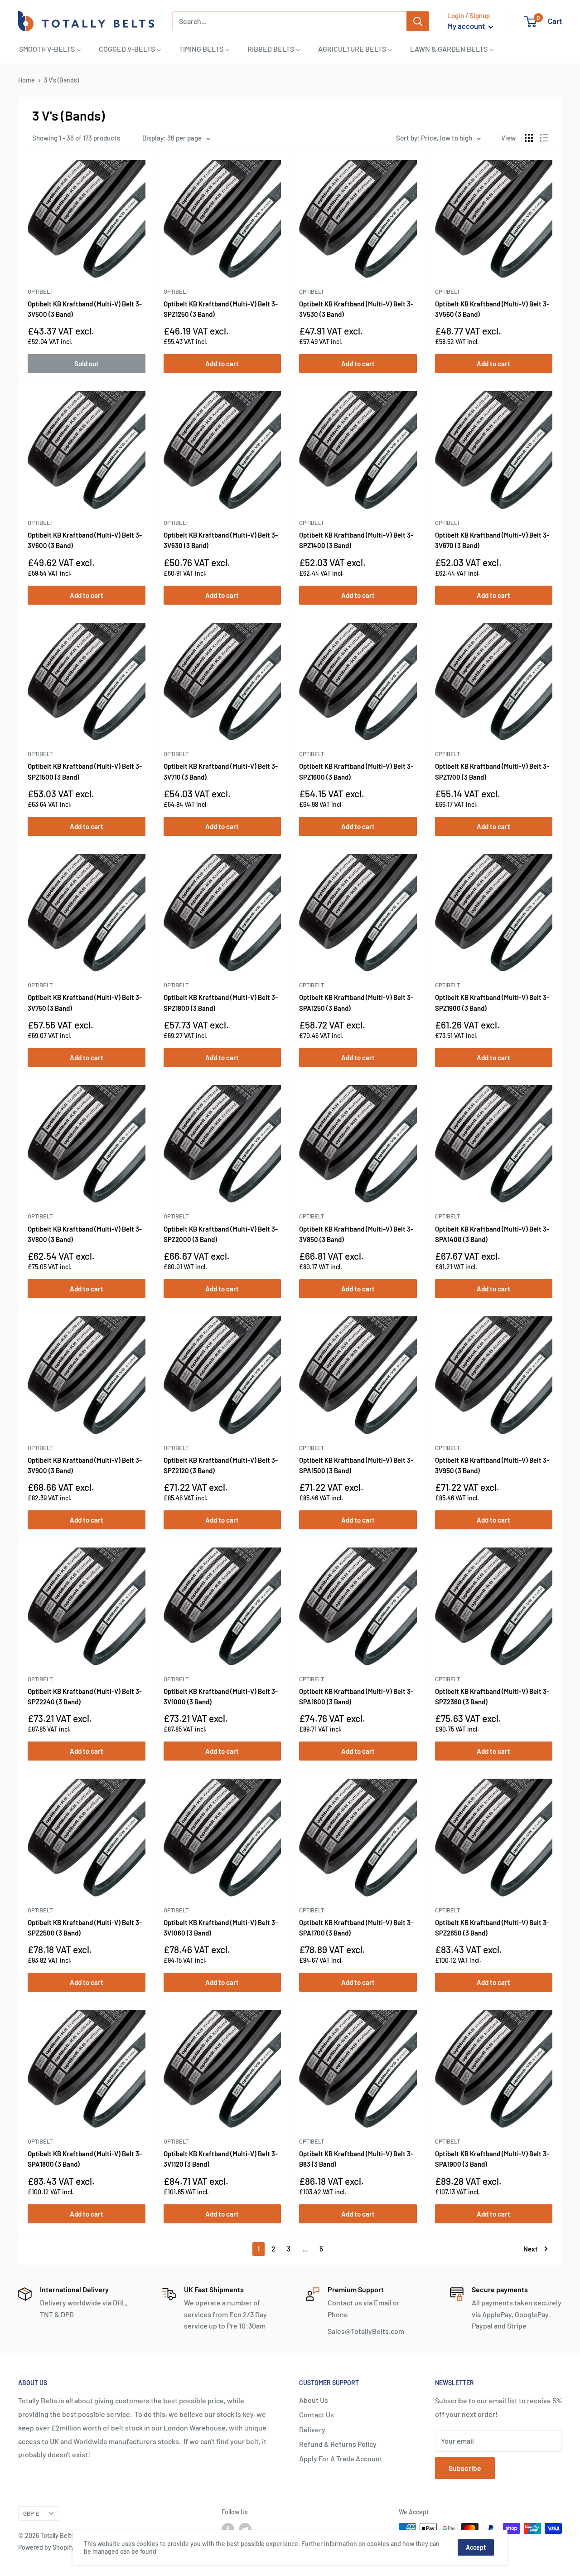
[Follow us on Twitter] (245, 2529)
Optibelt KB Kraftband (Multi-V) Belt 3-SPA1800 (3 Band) (85, 2159)
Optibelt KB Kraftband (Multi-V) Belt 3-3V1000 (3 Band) (221, 1696)
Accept (476, 2547)
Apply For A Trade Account (341, 2458)
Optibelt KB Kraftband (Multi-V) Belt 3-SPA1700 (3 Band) (356, 1928)
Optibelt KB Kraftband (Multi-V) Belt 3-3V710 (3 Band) (221, 771)
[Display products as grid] (529, 138)
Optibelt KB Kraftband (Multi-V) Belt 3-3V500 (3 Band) (85, 309)
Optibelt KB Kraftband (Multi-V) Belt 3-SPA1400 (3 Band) (492, 1234)
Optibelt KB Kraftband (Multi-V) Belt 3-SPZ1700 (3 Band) (492, 771)
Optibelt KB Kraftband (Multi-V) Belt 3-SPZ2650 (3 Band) (492, 1928)
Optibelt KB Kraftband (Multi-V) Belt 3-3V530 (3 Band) (356, 309)
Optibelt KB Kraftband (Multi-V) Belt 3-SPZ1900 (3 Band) (492, 1002)
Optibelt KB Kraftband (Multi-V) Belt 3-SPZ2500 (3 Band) (85, 1928)
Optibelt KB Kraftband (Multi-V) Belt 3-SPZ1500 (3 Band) (85, 771)
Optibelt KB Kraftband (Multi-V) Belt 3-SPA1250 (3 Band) (356, 1002)
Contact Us (317, 2414)
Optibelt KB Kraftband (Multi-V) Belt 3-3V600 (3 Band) (85, 540)
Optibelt (40, 291)
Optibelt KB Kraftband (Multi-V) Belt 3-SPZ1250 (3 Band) (221, 309)
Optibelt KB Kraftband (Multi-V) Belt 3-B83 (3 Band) (356, 2159)
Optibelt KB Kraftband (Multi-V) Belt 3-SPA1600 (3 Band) (356, 1696)
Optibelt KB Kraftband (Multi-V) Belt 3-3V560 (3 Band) (492, 309)
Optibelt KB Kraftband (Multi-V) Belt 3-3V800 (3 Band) (85, 1234)
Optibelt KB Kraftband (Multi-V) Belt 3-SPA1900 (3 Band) (492, 2159)
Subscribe (465, 2468)
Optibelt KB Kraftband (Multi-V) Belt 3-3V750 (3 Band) (85, 1002)
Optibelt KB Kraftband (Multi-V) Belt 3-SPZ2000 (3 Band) (221, 1234)
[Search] (418, 21)
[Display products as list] (544, 138)
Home (27, 80)
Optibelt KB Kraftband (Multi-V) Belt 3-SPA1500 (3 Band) (356, 1465)
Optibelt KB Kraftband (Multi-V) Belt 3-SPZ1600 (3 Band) (356, 771)
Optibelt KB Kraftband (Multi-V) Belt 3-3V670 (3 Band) (492, 540)
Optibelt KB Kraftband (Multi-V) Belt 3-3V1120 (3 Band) (221, 2159)
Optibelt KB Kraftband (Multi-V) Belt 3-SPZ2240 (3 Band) (85, 1696)
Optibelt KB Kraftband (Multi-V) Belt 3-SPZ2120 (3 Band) (221, 1465)
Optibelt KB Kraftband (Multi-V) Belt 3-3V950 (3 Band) (492, 1465)
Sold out (87, 364)
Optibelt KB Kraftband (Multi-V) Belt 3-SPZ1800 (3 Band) (221, 1002)
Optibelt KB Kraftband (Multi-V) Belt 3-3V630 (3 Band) (221, 540)
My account (467, 26)
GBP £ (31, 2513)
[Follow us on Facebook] (228, 2529)
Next (531, 2249)
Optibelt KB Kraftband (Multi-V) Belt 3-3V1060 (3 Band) (221, 1928)
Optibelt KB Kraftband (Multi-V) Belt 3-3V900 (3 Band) (85, 1465)
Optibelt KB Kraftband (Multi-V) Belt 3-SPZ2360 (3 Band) (492, 1696)
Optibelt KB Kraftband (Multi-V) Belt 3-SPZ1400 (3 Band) (356, 540)
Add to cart (222, 364)
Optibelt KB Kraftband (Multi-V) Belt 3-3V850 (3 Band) (356, 1234)
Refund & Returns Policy (338, 2444)
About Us (314, 2400)
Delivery (312, 2429)
